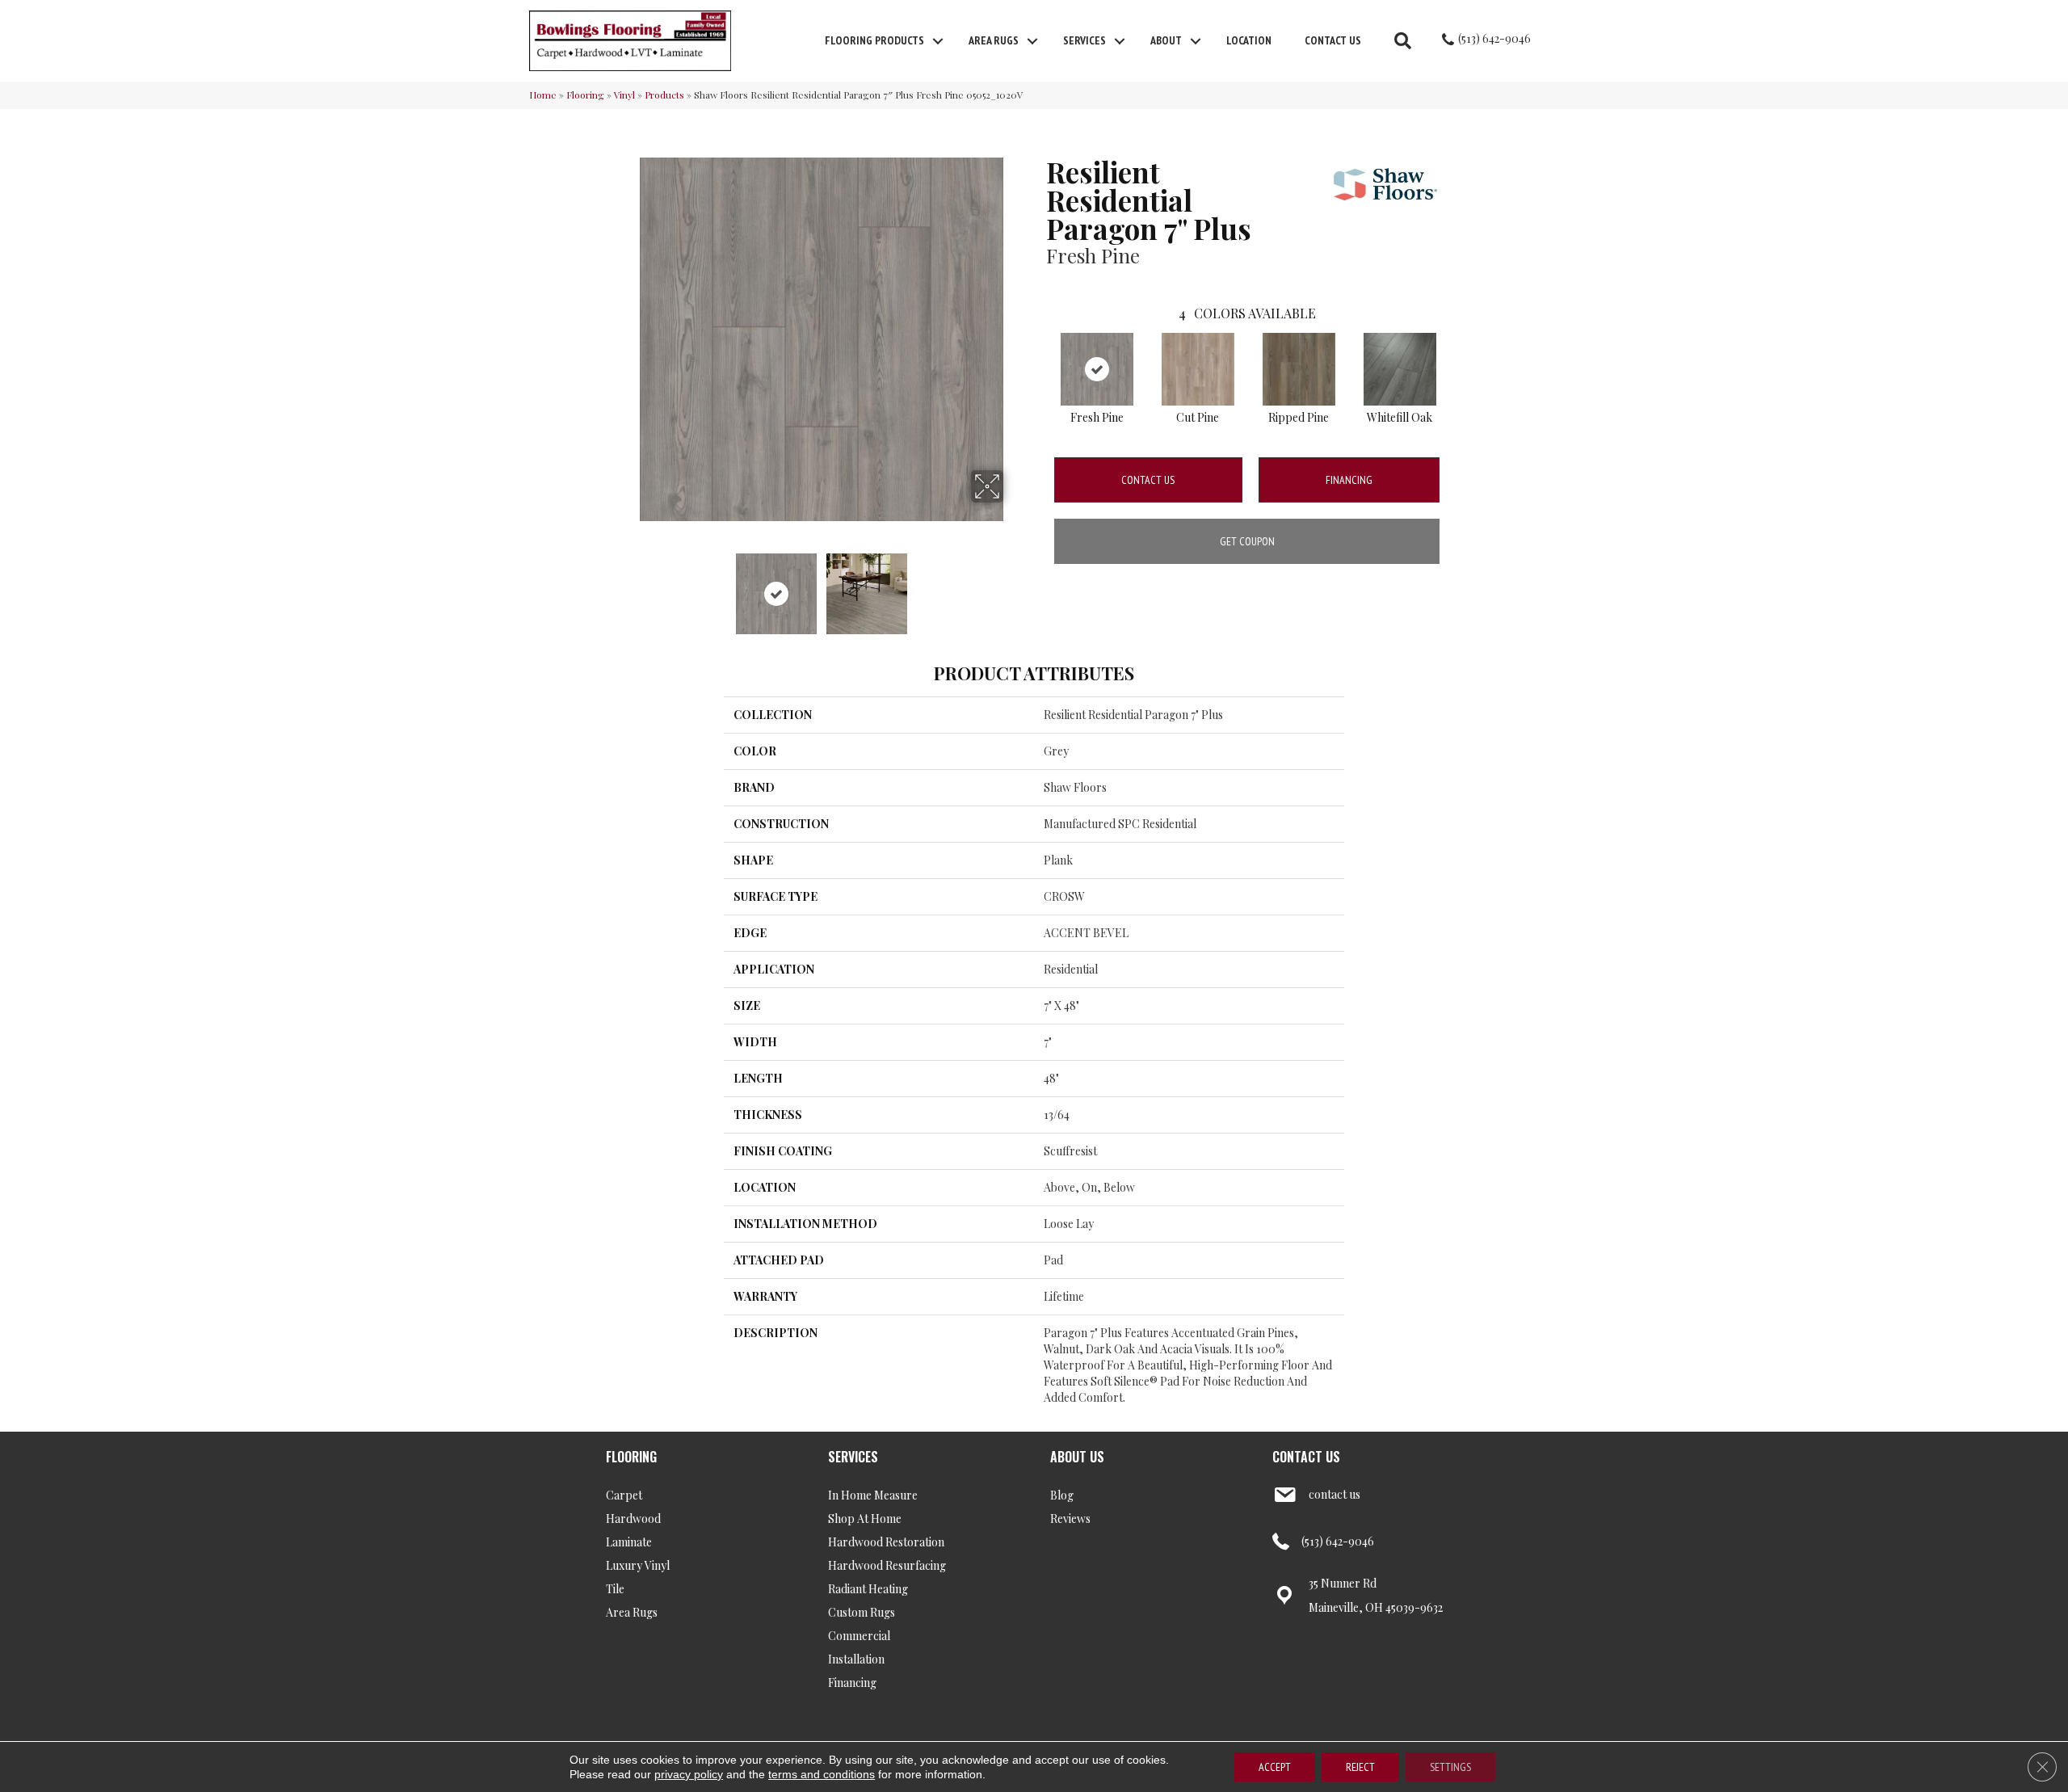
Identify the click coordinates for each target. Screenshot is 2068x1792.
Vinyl (624, 95)
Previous (628, 586)
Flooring (585, 95)
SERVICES (853, 1457)
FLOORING (631, 1457)
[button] (938, 41)
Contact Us (1333, 40)
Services (1084, 40)
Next (1014, 586)
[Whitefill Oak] (1400, 369)
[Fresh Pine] (1097, 369)
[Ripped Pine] (1299, 369)
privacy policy (689, 1774)
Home (543, 95)
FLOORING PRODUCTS (874, 40)
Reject (1360, 1767)
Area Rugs (994, 40)
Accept (1275, 1767)
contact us (1335, 1494)
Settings (1450, 1767)
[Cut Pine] (1198, 369)
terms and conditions (822, 1774)
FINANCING (1349, 480)
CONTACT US (1306, 1457)
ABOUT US (1077, 1457)
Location (1249, 40)
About (1166, 40)
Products (664, 95)
